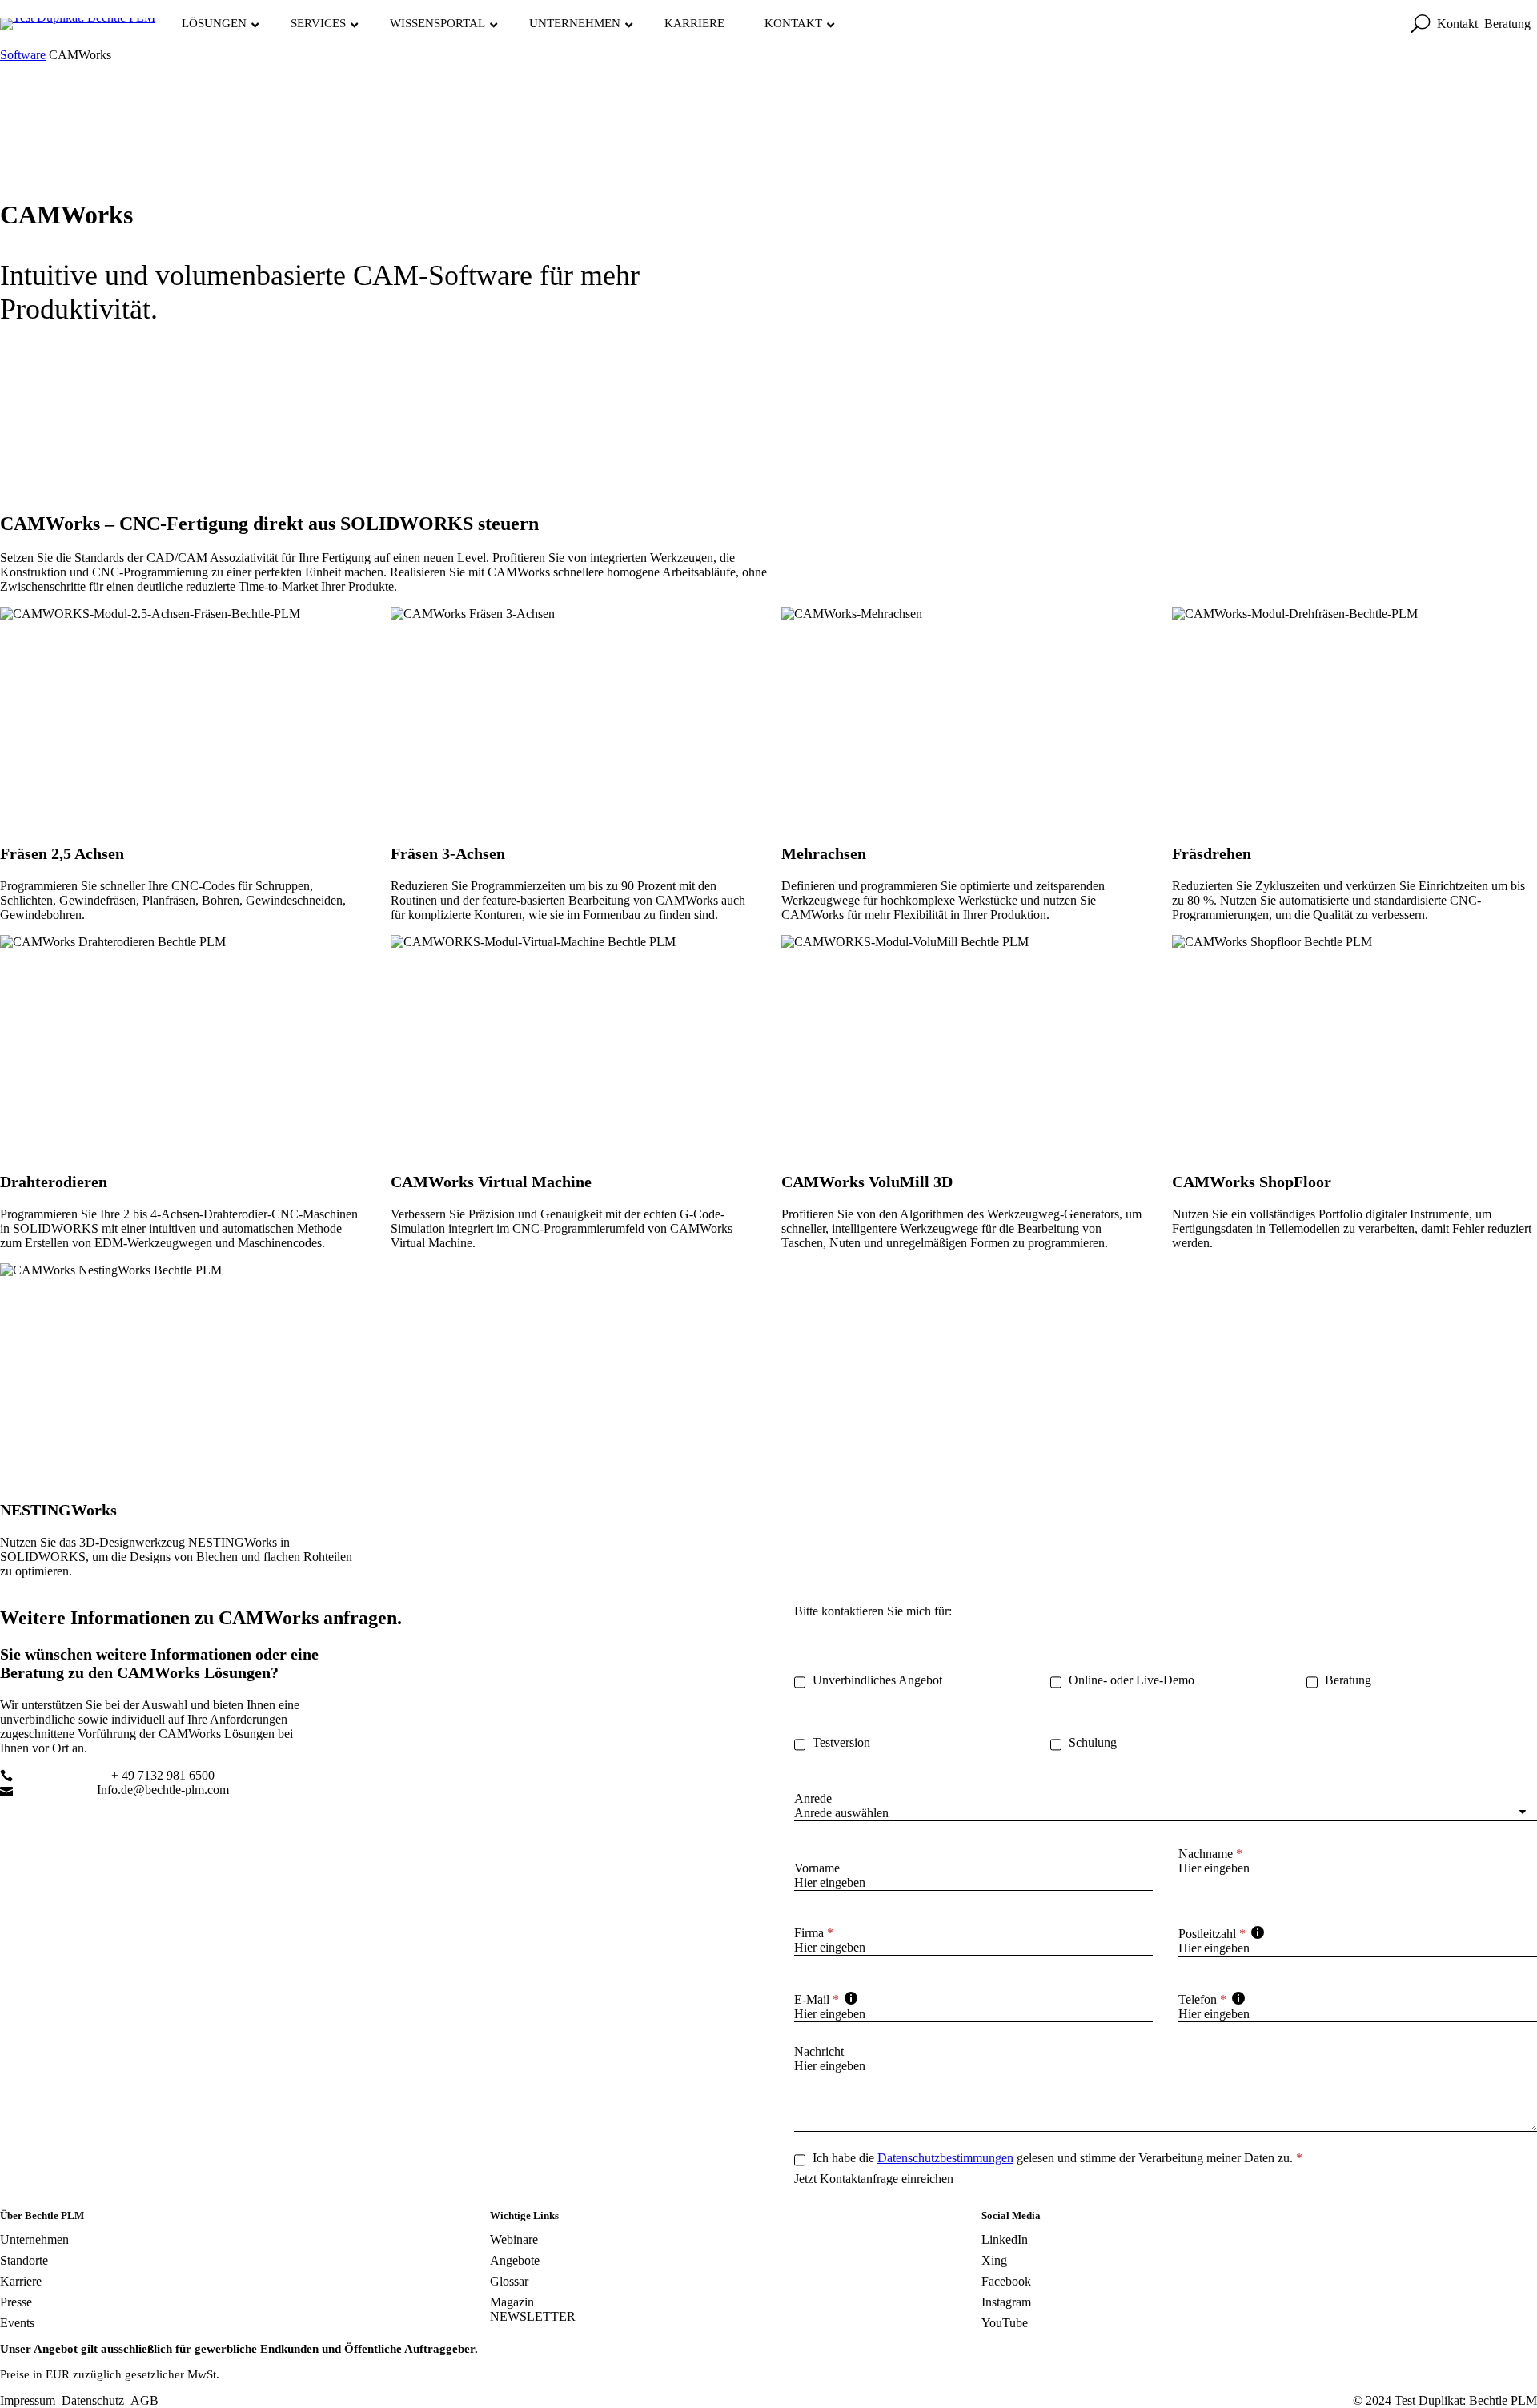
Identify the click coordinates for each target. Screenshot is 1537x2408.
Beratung (1507, 24)
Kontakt (1457, 24)
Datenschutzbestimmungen (945, 2158)
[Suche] (1421, 24)
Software (23, 55)
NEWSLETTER (533, 2316)
